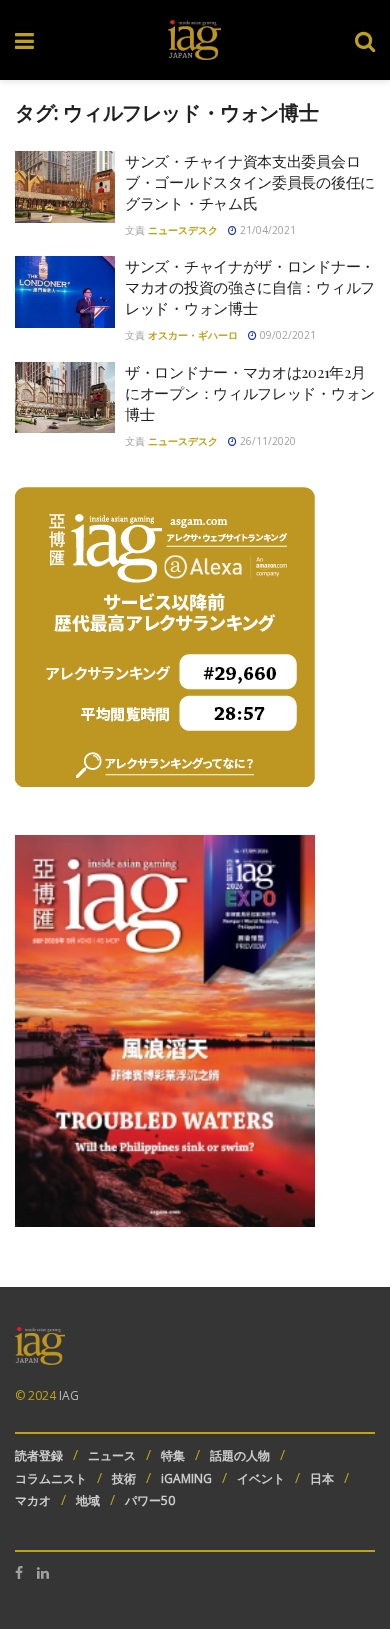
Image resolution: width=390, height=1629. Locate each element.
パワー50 (150, 1500)
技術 (124, 1478)
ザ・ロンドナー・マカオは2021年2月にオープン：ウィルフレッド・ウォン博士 (250, 393)
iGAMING (186, 1478)
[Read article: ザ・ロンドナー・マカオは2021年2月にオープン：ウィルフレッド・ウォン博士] (65, 398)
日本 (322, 1478)
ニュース (112, 1455)
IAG (69, 1395)
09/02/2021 (286, 335)
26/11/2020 (266, 441)
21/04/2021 (266, 230)
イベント (261, 1478)
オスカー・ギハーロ (193, 335)
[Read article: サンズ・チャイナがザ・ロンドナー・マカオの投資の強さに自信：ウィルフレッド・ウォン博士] (65, 292)
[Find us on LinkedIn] (43, 1573)
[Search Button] (365, 40)
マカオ (33, 1500)
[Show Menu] (24, 40)
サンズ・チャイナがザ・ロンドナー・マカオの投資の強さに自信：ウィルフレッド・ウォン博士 (250, 287)
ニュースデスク (183, 230)
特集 (173, 1455)
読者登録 (39, 1455)
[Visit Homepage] (194, 40)
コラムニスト (51, 1478)
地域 (88, 1500)
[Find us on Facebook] (19, 1573)
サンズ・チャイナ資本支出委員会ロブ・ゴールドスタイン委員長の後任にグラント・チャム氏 (250, 182)
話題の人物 (240, 1455)
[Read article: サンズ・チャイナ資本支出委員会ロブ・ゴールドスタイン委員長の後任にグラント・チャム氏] (65, 187)
